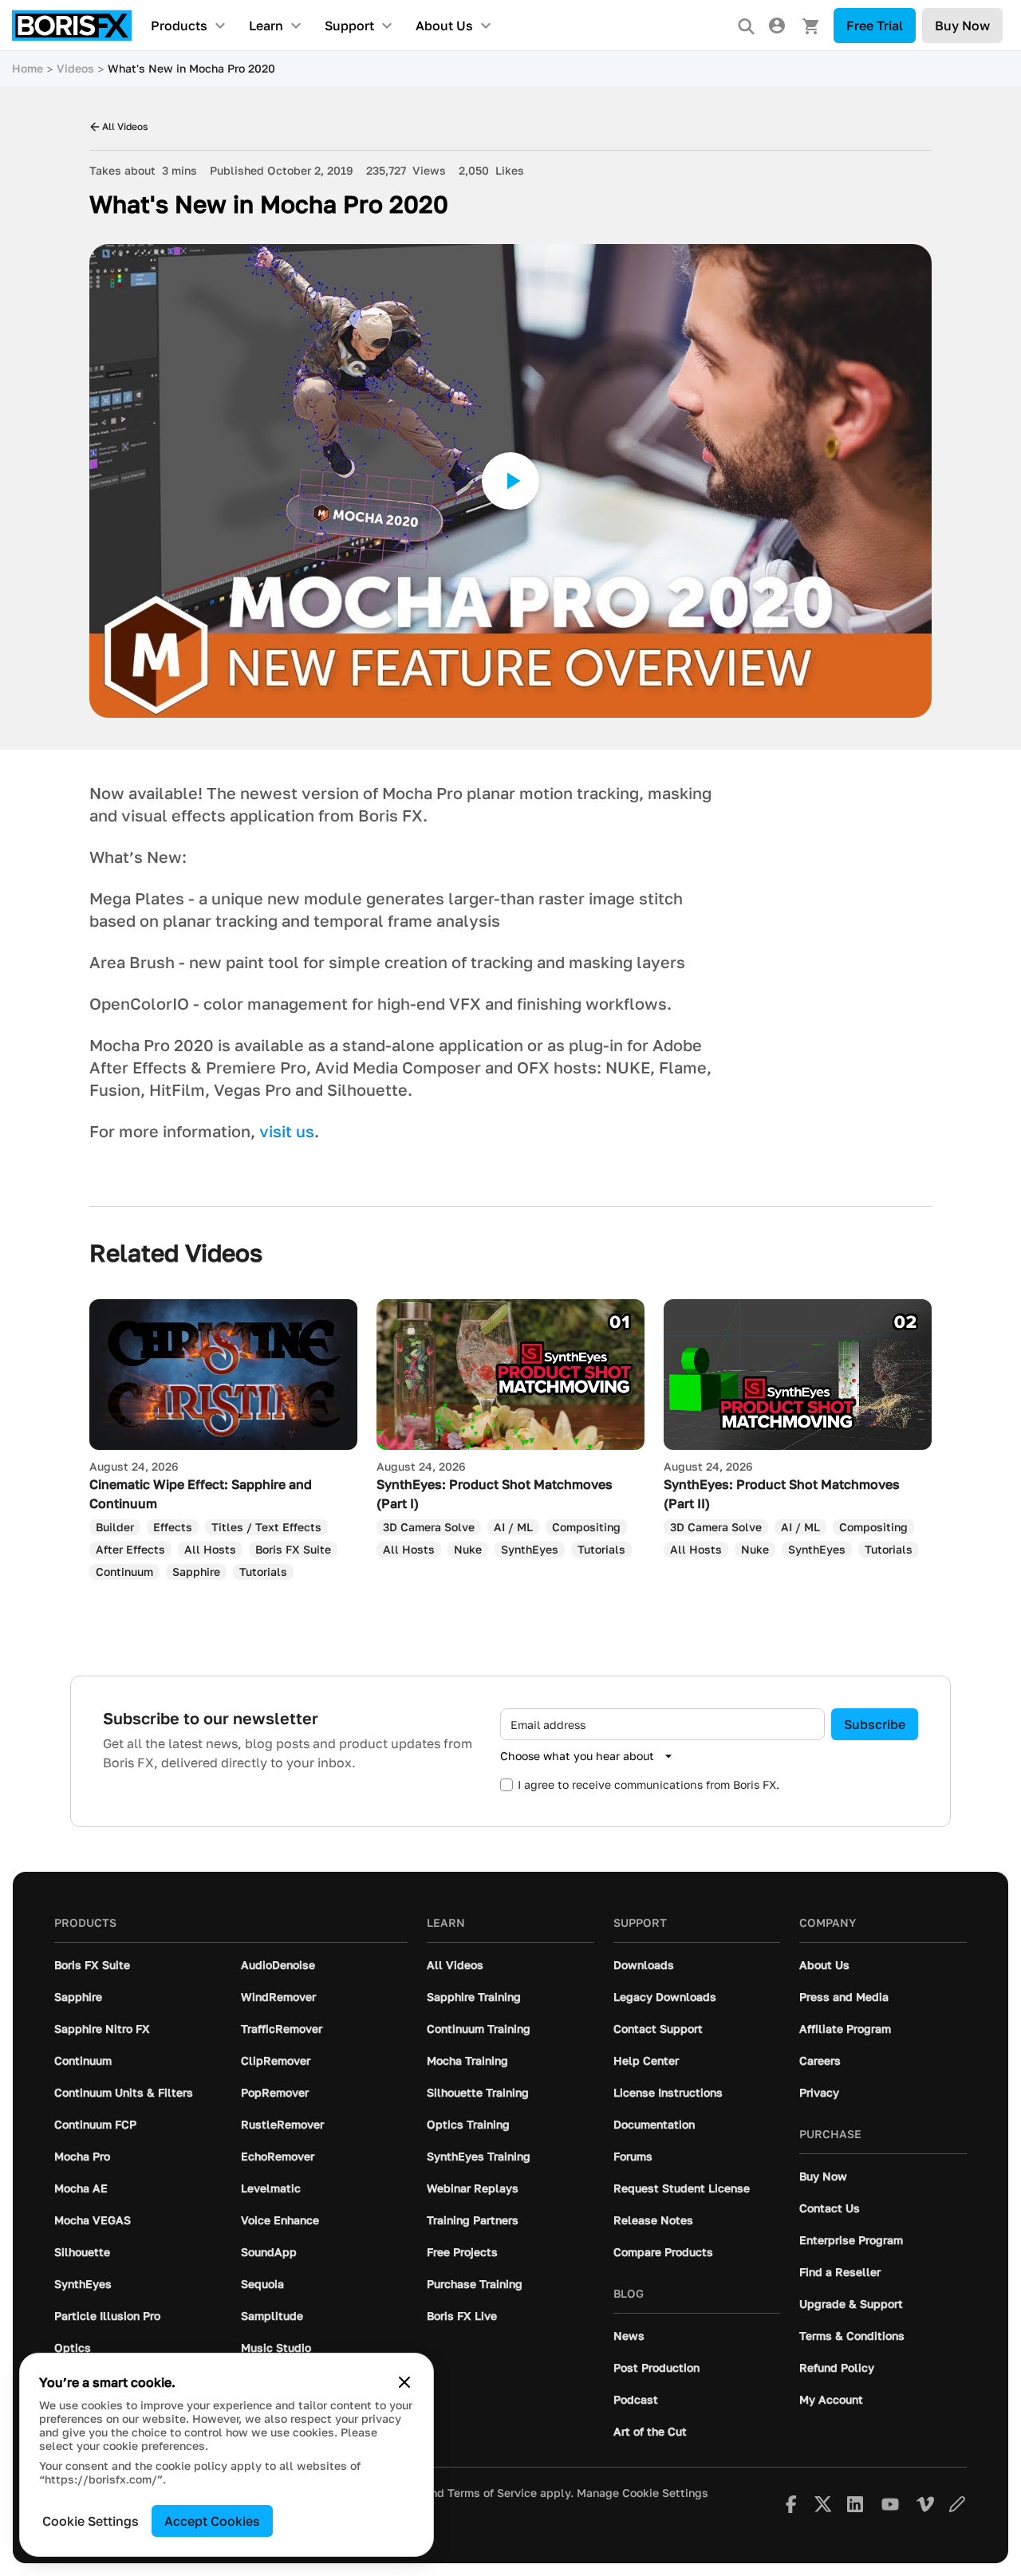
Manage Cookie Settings (643, 2493)
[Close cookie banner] (404, 2382)
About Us (444, 26)
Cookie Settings (91, 2521)
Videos (75, 68)
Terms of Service (492, 2493)
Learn (266, 26)
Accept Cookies (212, 2521)
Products (179, 26)
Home (28, 68)
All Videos (125, 126)
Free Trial (875, 26)
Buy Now (962, 26)
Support (349, 26)
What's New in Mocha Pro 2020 (191, 68)
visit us (287, 1131)
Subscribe (875, 1724)
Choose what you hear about (577, 1756)
